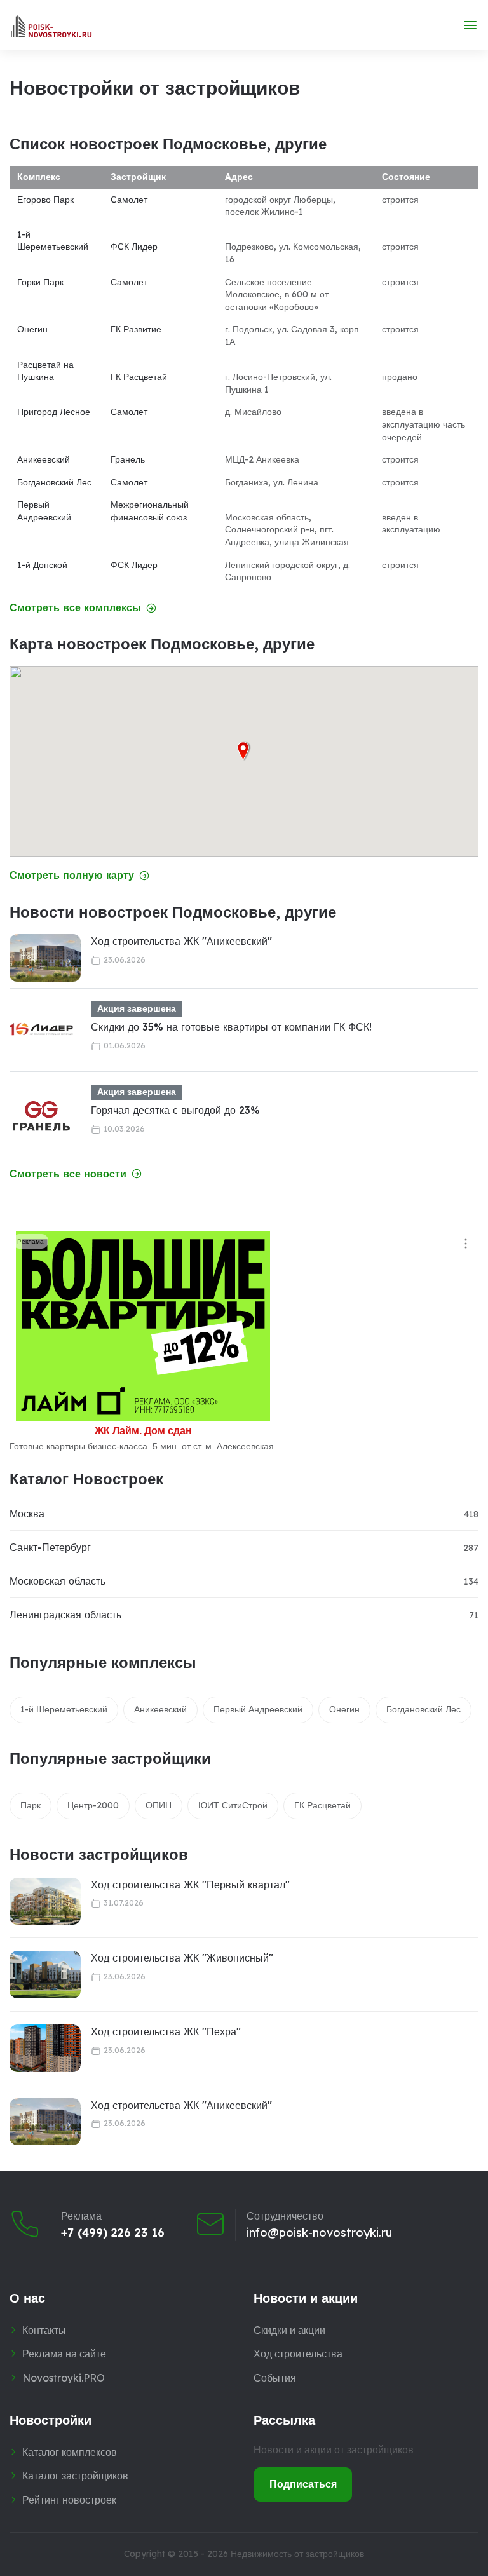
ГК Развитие (136, 329)
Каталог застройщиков (75, 2476)
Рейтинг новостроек (69, 2500)
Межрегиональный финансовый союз (150, 511)
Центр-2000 (93, 1805)
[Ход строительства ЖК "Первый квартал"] (45, 1901)
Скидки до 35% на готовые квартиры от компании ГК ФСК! (231, 1027)
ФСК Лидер (134, 247)
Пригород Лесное (54, 412)
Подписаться (303, 2484)
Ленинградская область (65, 1615)
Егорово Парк (45, 200)
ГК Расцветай (139, 377)
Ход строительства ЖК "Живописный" (182, 1958)
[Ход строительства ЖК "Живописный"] (45, 1975)
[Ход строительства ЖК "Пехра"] (45, 2048)
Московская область (58, 1581)
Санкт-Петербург (50, 1547)
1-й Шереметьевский (53, 241)
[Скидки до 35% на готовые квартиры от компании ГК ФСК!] (41, 1033)
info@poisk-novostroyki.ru (319, 2233)
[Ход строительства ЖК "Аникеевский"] (45, 958)
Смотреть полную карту (72, 875)
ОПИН (159, 1805)
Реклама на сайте (64, 2354)
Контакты (44, 2330)
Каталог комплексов (70, 2452)
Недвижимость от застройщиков (297, 2554)
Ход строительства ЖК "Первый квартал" (190, 1885)
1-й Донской (42, 565)
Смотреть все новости (68, 1174)
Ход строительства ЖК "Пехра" (166, 2031)
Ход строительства (298, 2354)
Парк (30, 1805)
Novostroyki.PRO (64, 2378)
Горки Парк (40, 282)
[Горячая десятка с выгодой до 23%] (41, 1116)
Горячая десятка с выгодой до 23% (175, 1110)
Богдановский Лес (54, 482)
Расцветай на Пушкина (45, 371)
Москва (27, 1514)
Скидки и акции (289, 2330)
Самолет (129, 200)
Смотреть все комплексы (75, 608)
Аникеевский (44, 459)
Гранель (128, 459)
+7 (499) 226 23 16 (113, 2233)
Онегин (32, 329)
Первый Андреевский (44, 511)
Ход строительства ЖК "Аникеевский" (181, 941)
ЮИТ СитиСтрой (233, 1805)
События (275, 2378)
